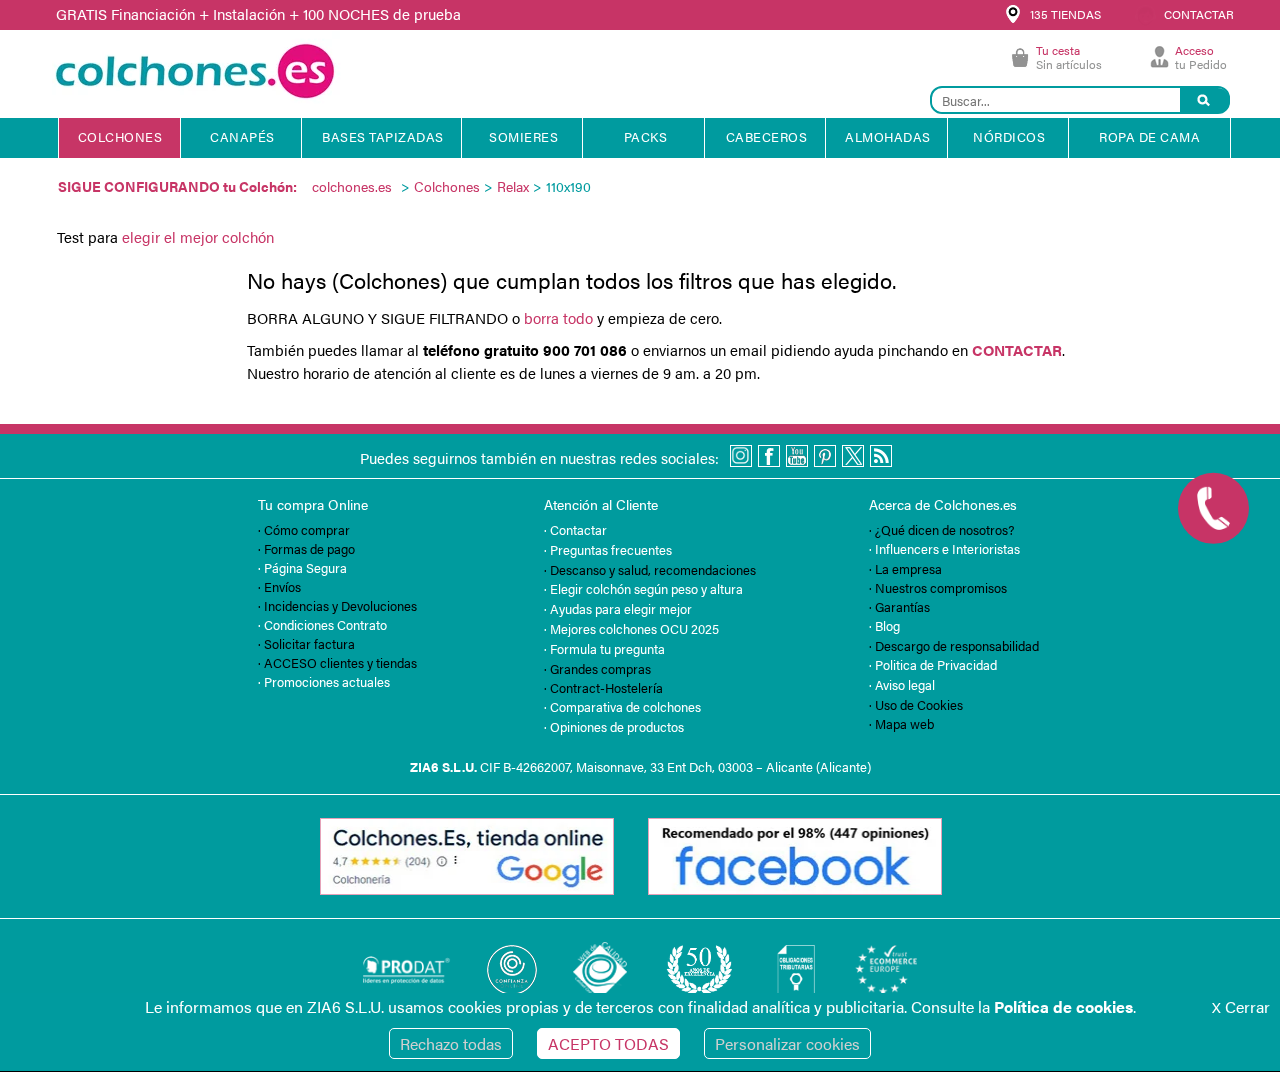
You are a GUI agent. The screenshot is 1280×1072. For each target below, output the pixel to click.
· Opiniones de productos (614, 726)
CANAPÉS (242, 136)
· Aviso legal (902, 684)
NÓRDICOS (1009, 136)
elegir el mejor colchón (198, 236)
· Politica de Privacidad (933, 664)
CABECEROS (767, 136)
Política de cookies (1063, 1006)
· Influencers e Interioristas (944, 548)
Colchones (447, 186)
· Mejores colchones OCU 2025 (631, 628)
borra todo (558, 317)
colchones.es (352, 186)
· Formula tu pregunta (604, 648)
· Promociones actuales (324, 681)
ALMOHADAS (888, 136)
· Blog (884, 625)
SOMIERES (523, 136)
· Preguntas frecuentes (608, 549)
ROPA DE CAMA (1149, 136)
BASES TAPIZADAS (383, 136)
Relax (513, 186)
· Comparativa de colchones (622, 706)
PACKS (646, 136)
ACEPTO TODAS (608, 1043)
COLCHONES (120, 136)
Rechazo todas (451, 1043)
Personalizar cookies (787, 1043)
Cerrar (1241, 1006)
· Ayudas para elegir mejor (618, 608)
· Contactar (575, 529)
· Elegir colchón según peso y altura (643, 588)
